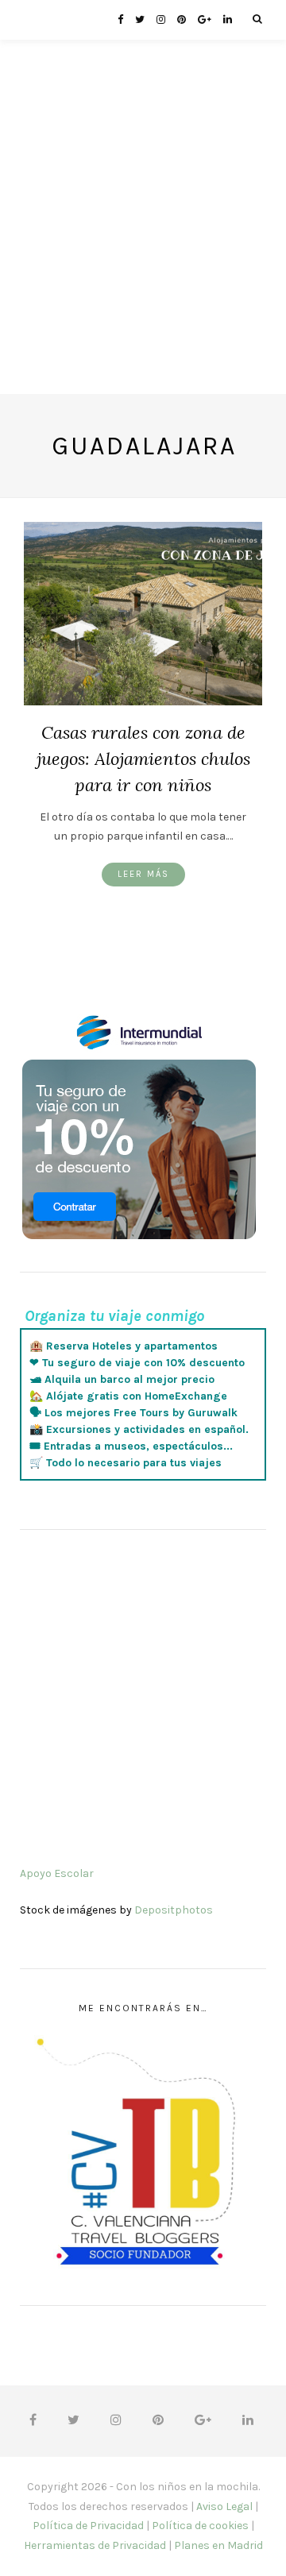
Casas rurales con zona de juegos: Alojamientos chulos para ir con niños (143, 759)
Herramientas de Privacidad (95, 2545)
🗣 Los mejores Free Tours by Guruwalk (133, 1413)
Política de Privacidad (88, 2526)
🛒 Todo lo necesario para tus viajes (126, 1463)
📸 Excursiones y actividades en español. (139, 1429)
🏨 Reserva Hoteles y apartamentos (124, 1346)
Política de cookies (200, 2526)
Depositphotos (174, 1910)
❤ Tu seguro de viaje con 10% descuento (137, 1363)
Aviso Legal (224, 2506)
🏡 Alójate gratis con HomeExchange (128, 1396)
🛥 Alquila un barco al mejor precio (122, 1379)
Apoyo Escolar (57, 1873)
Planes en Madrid (218, 2545)
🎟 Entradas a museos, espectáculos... (131, 1446)
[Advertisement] (143, 251)
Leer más (143, 874)
